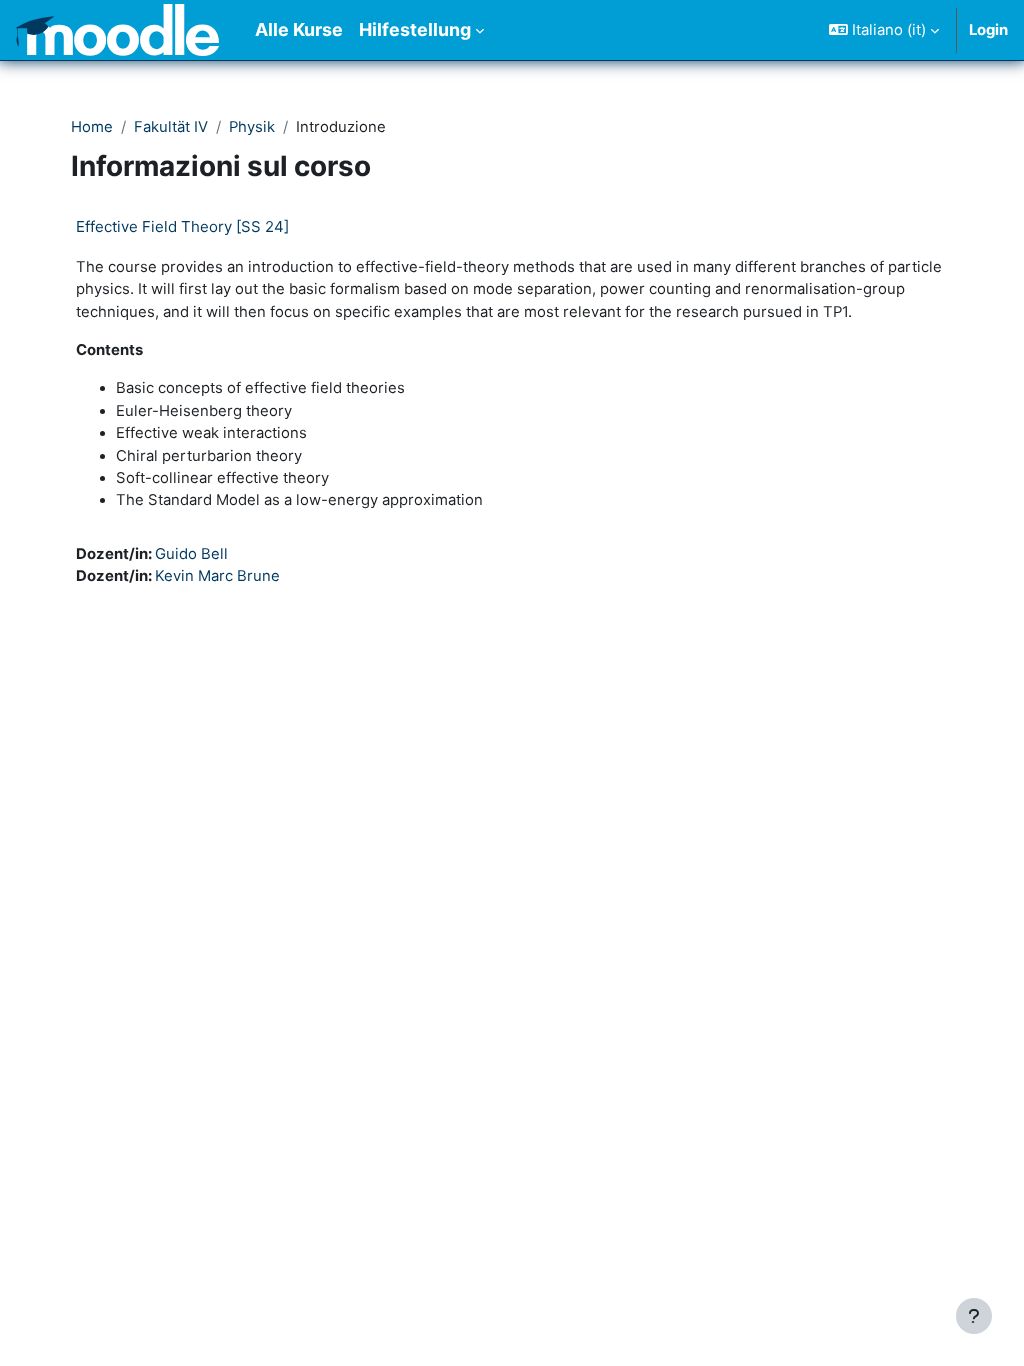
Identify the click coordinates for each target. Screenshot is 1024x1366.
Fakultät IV (171, 127)
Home (92, 127)
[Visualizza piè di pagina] (974, 1316)
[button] (884, 30)
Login (988, 30)
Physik (252, 127)
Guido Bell (191, 554)
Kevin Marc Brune (217, 576)
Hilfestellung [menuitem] (415, 29)
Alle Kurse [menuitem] (299, 29)
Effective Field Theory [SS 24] (182, 226)
